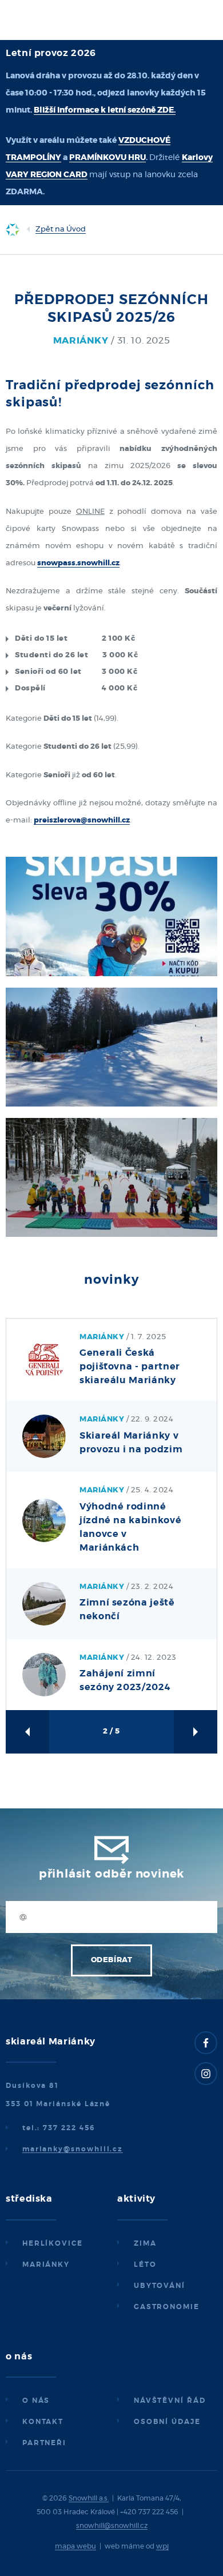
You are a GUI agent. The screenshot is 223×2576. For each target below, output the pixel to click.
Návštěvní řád (170, 2401)
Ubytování (160, 2286)
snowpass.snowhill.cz (78, 563)
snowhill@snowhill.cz (112, 2526)
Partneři (44, 2443)
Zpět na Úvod (61, 229)
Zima (145, 2243)
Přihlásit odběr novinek (111, 1874)
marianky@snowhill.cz (73, 2149)
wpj (162, 2546)
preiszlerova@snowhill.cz (82, 820)
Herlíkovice (53, 2243)
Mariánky (46, 2265)
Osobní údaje (167, 2422)
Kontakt (43, 2422)
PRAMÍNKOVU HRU (107, 158)
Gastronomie (167, 2307)
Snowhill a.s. (89, 2498)
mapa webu (75, 2546)
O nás (36, 2401)
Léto (145, 2265)
